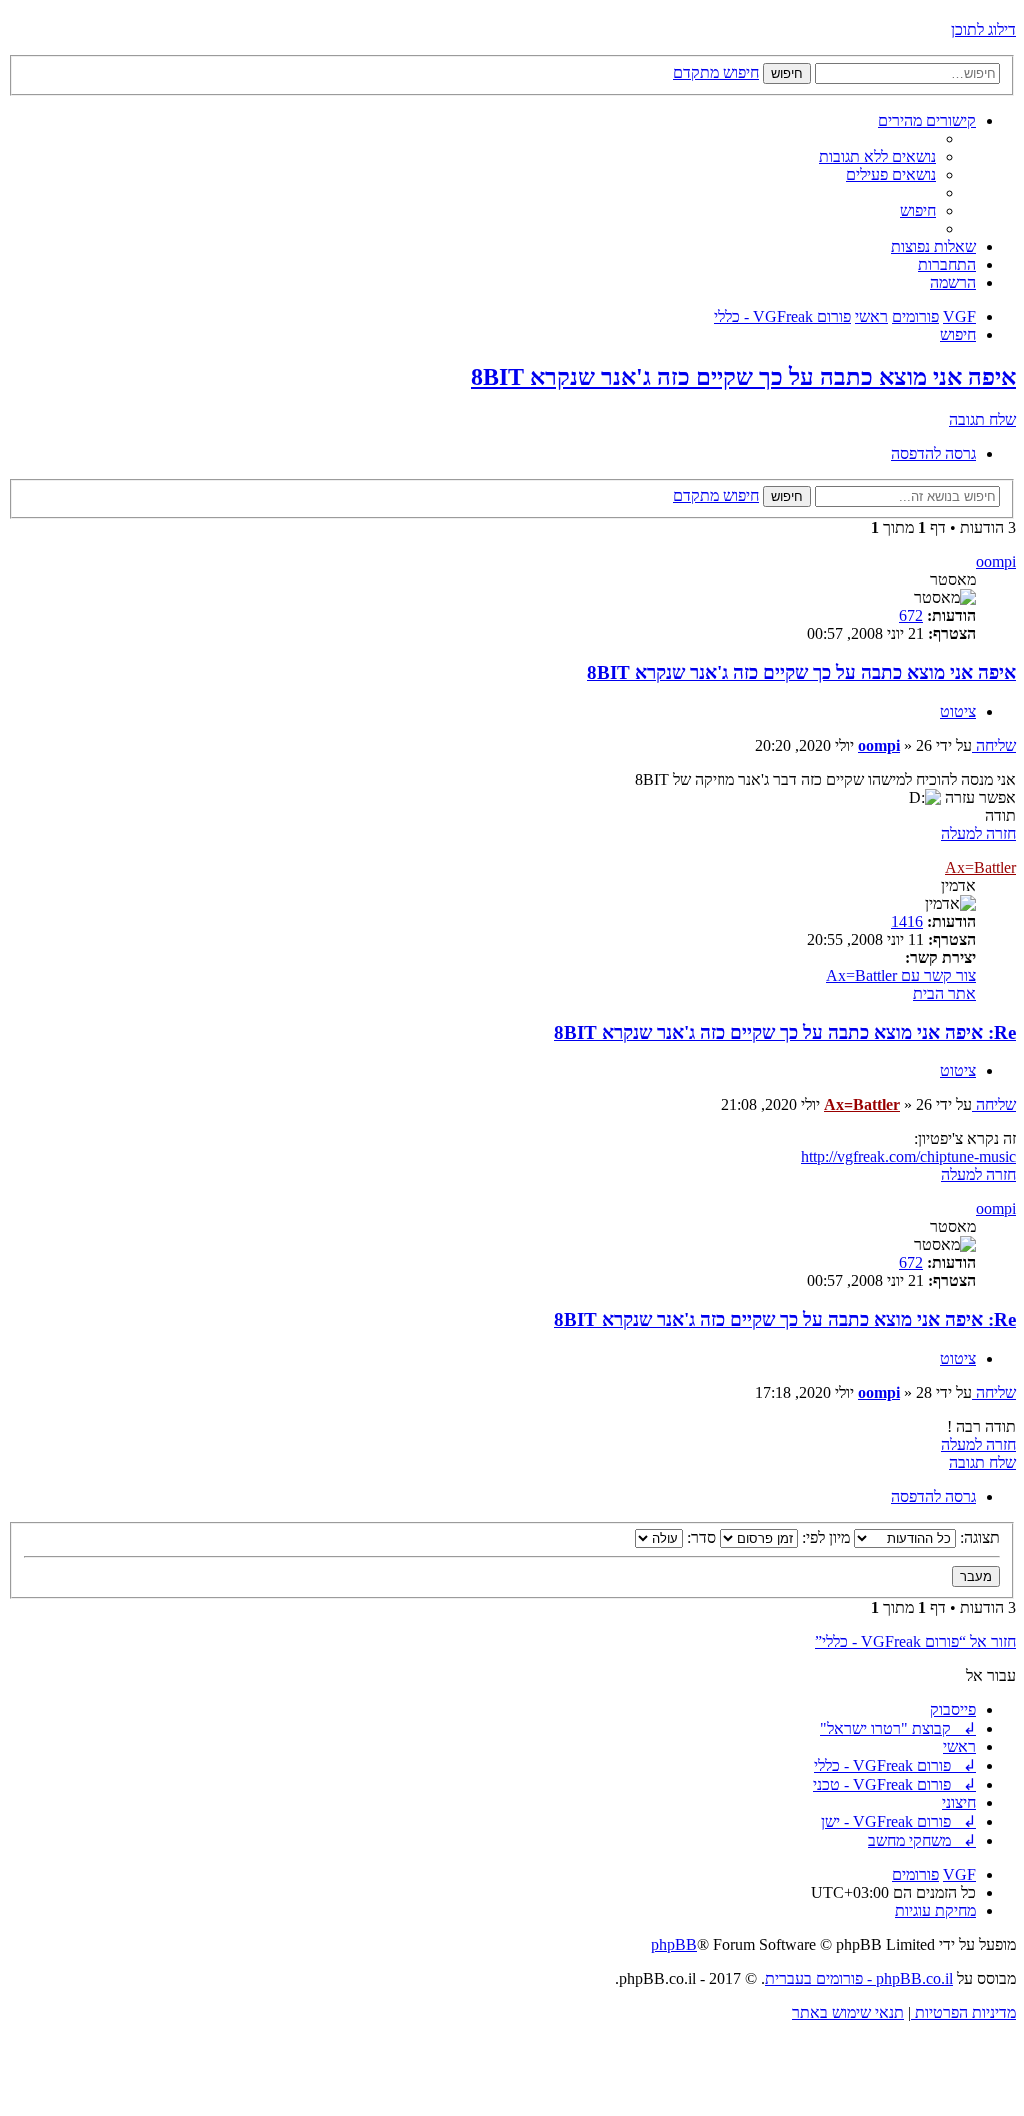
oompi (996, 561)
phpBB (674, 1944)
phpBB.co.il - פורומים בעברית (859, 1978)
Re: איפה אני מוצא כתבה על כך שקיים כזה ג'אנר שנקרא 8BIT (785, 1032)
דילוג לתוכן (983, 29)
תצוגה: (978, 1537)
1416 (907, 921)
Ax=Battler (980, 867)
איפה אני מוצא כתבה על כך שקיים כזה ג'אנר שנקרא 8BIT (743, 377)
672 (911, 615)
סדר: (699, 1537)
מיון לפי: (824, 1537)
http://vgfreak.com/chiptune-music (908, 1156)
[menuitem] (877, 156)
